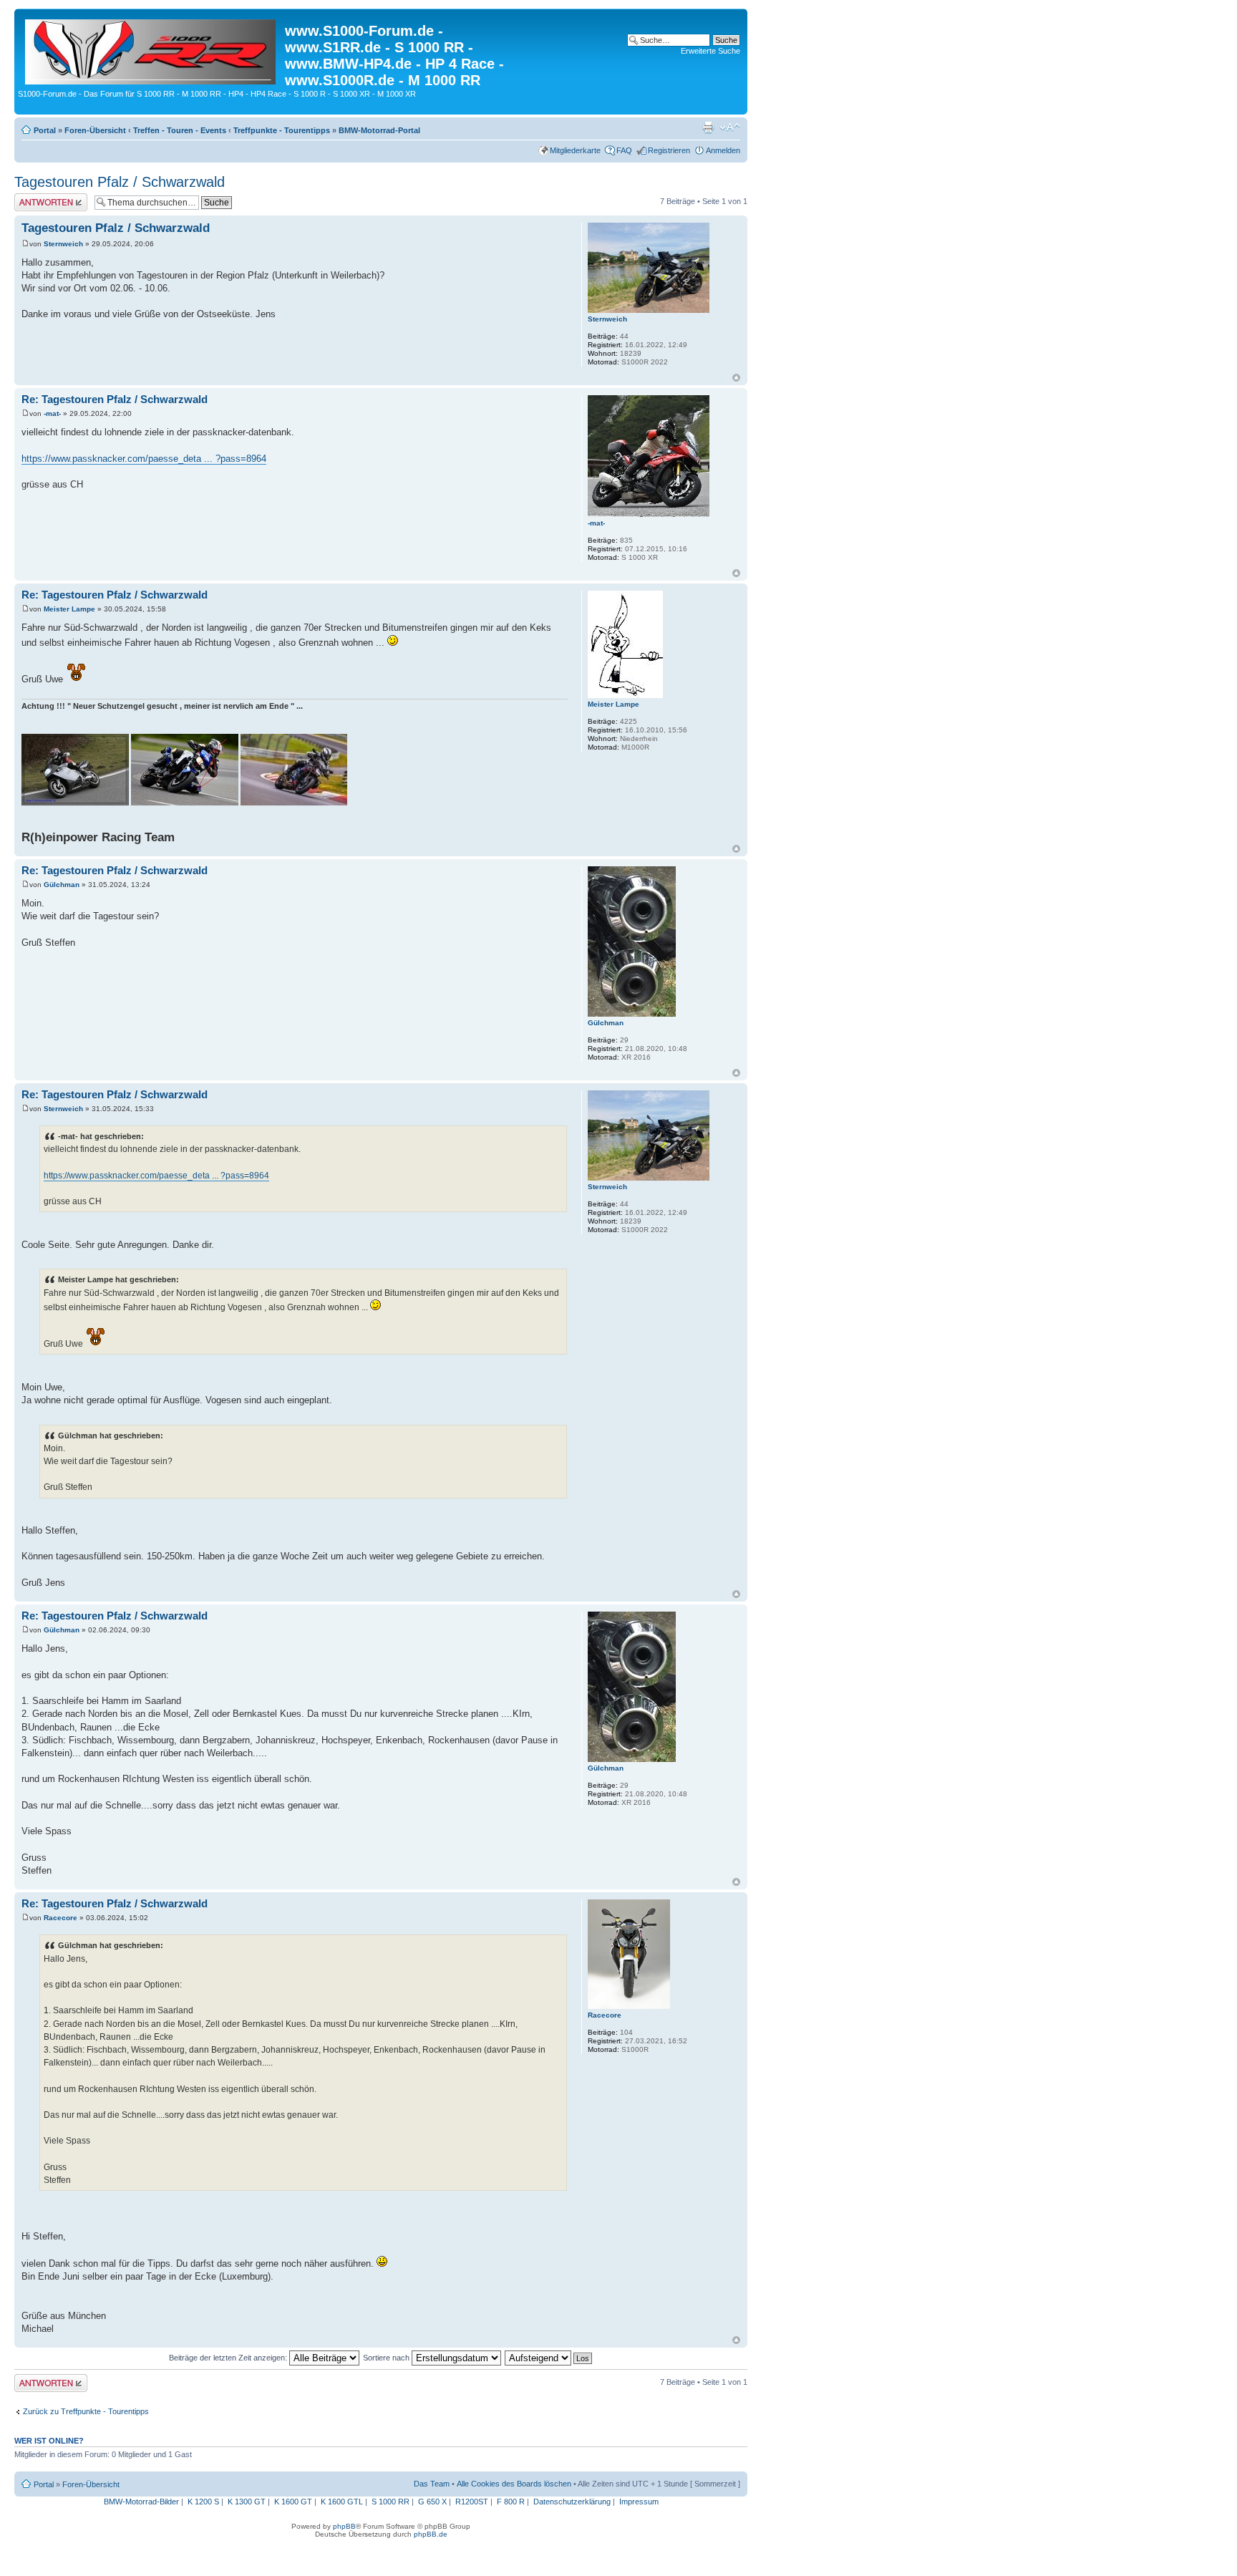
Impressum (639, 2502)
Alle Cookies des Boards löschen (514, 2484)
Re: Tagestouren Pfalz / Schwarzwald (115, 399)
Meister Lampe (69, 609)
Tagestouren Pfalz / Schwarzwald (120, 182)
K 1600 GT (293, 2502)
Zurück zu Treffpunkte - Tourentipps (86, 2411)
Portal (45, 130)
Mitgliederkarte (575, 150)
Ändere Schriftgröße (730, 127)
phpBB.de (431, 2534)
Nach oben (736, 378)
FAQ (624, 150)
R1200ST (472, 2502)
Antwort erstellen (43, 198)
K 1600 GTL (342, 2502)
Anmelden (723, 150)
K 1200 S (203, 2502)
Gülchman (62, 885)
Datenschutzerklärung (572, 2502)
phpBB (344, 2526)
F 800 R (511, 2502)
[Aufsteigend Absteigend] (549, 2358)
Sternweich (63, 244)
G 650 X (432, 2502)
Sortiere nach (387, 2358)
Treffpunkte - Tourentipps (282, 130)
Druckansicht (708, 127)
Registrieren (669, 150)
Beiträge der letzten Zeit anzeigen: (229, 2358)
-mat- (52, 413)
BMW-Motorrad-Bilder (141, 2502)
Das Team (432, 2484)
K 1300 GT (247, 2502)
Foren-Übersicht (95, 130)
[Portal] (151, 49)
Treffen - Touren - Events (180, 130)
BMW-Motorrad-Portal (379, 130)
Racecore (60, 1918)
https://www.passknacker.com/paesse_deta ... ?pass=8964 (144, 459)
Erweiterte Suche (710, 51)
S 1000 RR (390, 2502)
